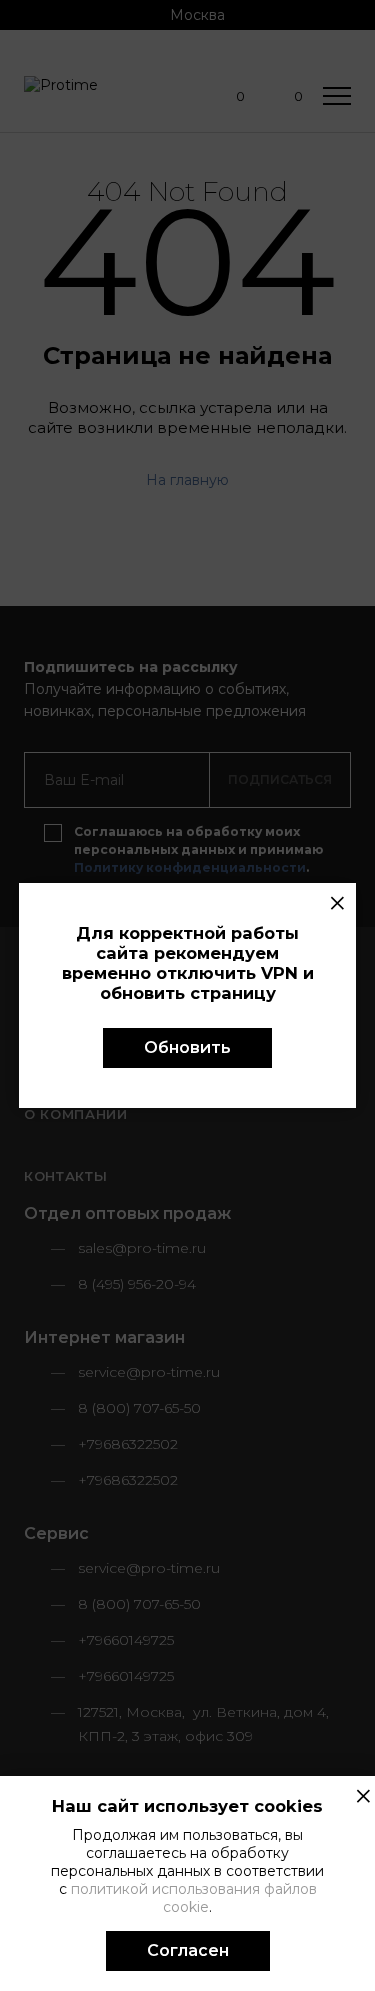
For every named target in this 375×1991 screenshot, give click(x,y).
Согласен (188, 1950)
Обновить (187, 1047)
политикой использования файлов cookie (194, 1898)
